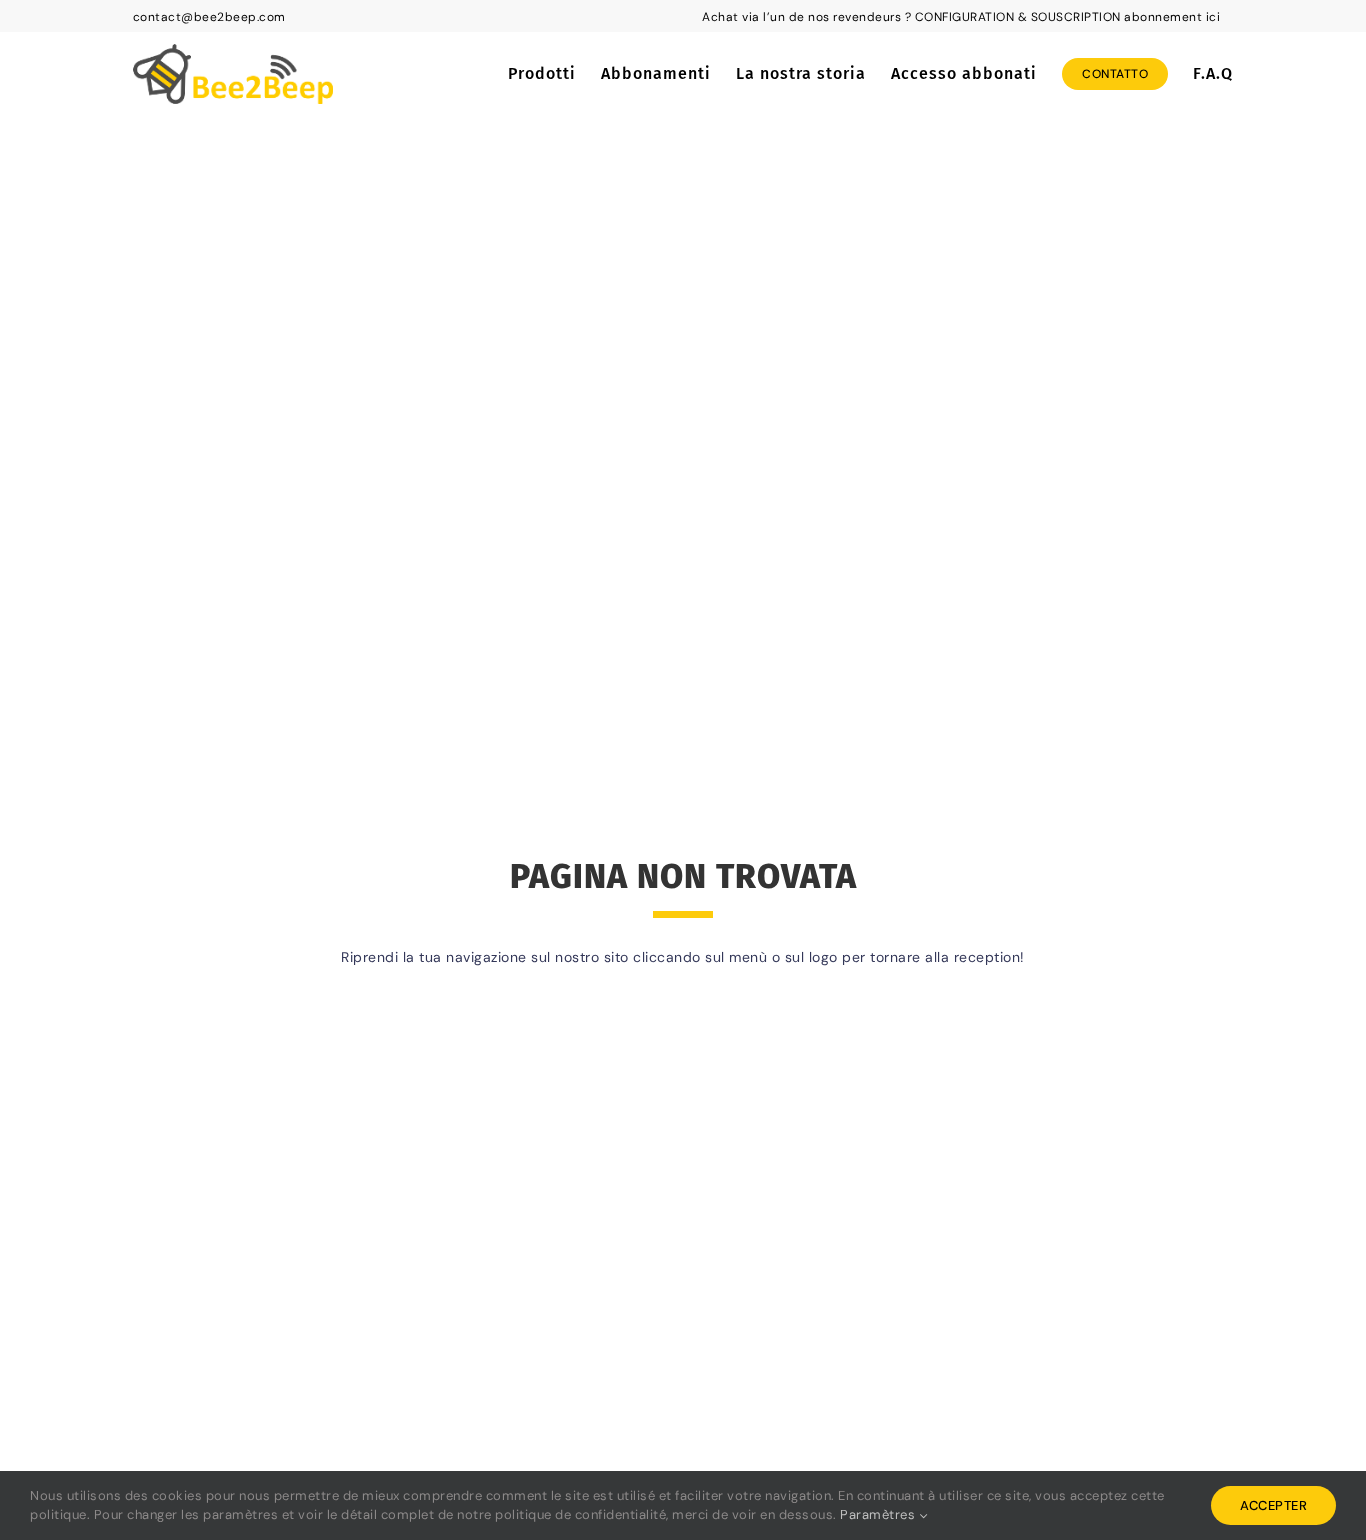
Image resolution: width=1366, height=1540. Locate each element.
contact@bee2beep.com (209, 17)
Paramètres (879, 1514)
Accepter (1273, 1505)
